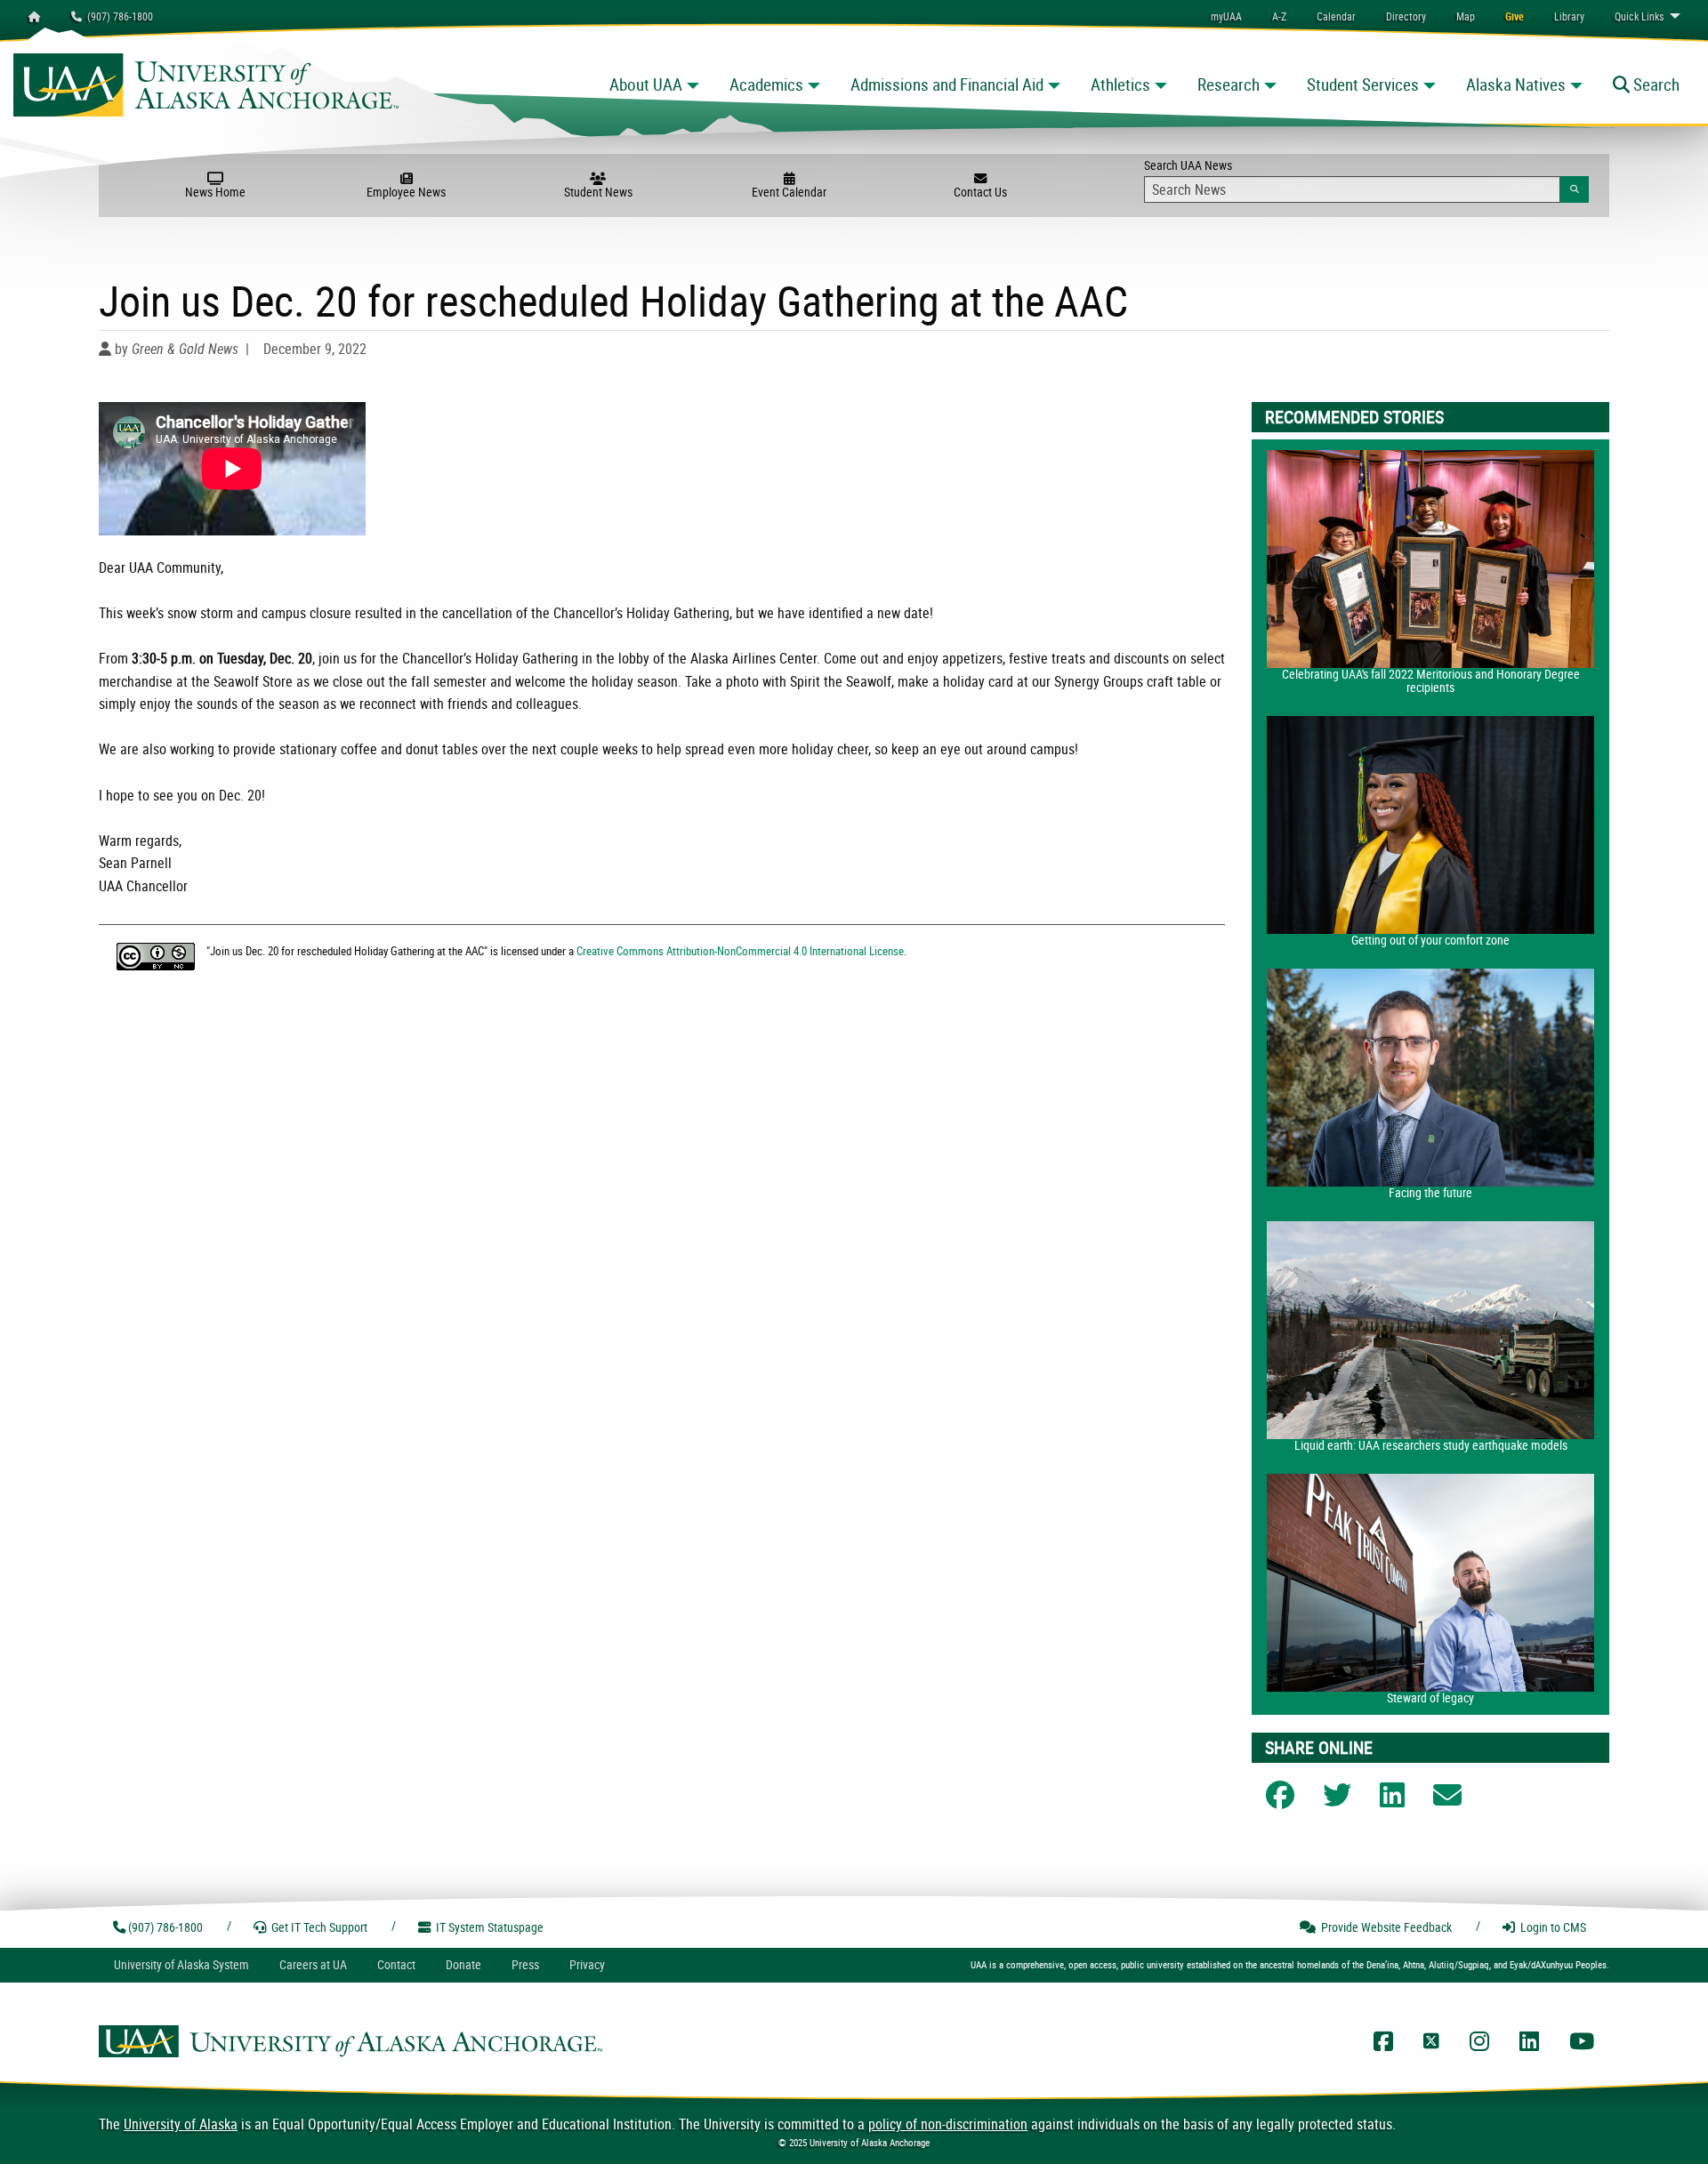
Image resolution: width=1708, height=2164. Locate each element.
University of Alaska (181, 2124)
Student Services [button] (1363, 84)
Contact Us (980, 192)
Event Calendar (789, 192)
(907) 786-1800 (117, 16)
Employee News (406, 192)
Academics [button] (766, 84)
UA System (181, 1964)
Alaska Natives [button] (1516, 84)
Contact (396, 1964)
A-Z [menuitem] (1279, 16)
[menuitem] (1336, 16)
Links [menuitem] (1639, 16)
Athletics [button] (1120, 84)
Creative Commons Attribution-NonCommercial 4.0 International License (740, 951)
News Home (215, 192)
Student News (598, 192)
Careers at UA (313, 1964)
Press (525, 1964)
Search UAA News (1366, 176)
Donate (463, 1964)
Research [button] (1229, 84)
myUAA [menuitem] (1226, 16)
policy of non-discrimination (948, 2124)
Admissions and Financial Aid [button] (947, 84)
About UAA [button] (646, 84)
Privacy (587, 1964)
